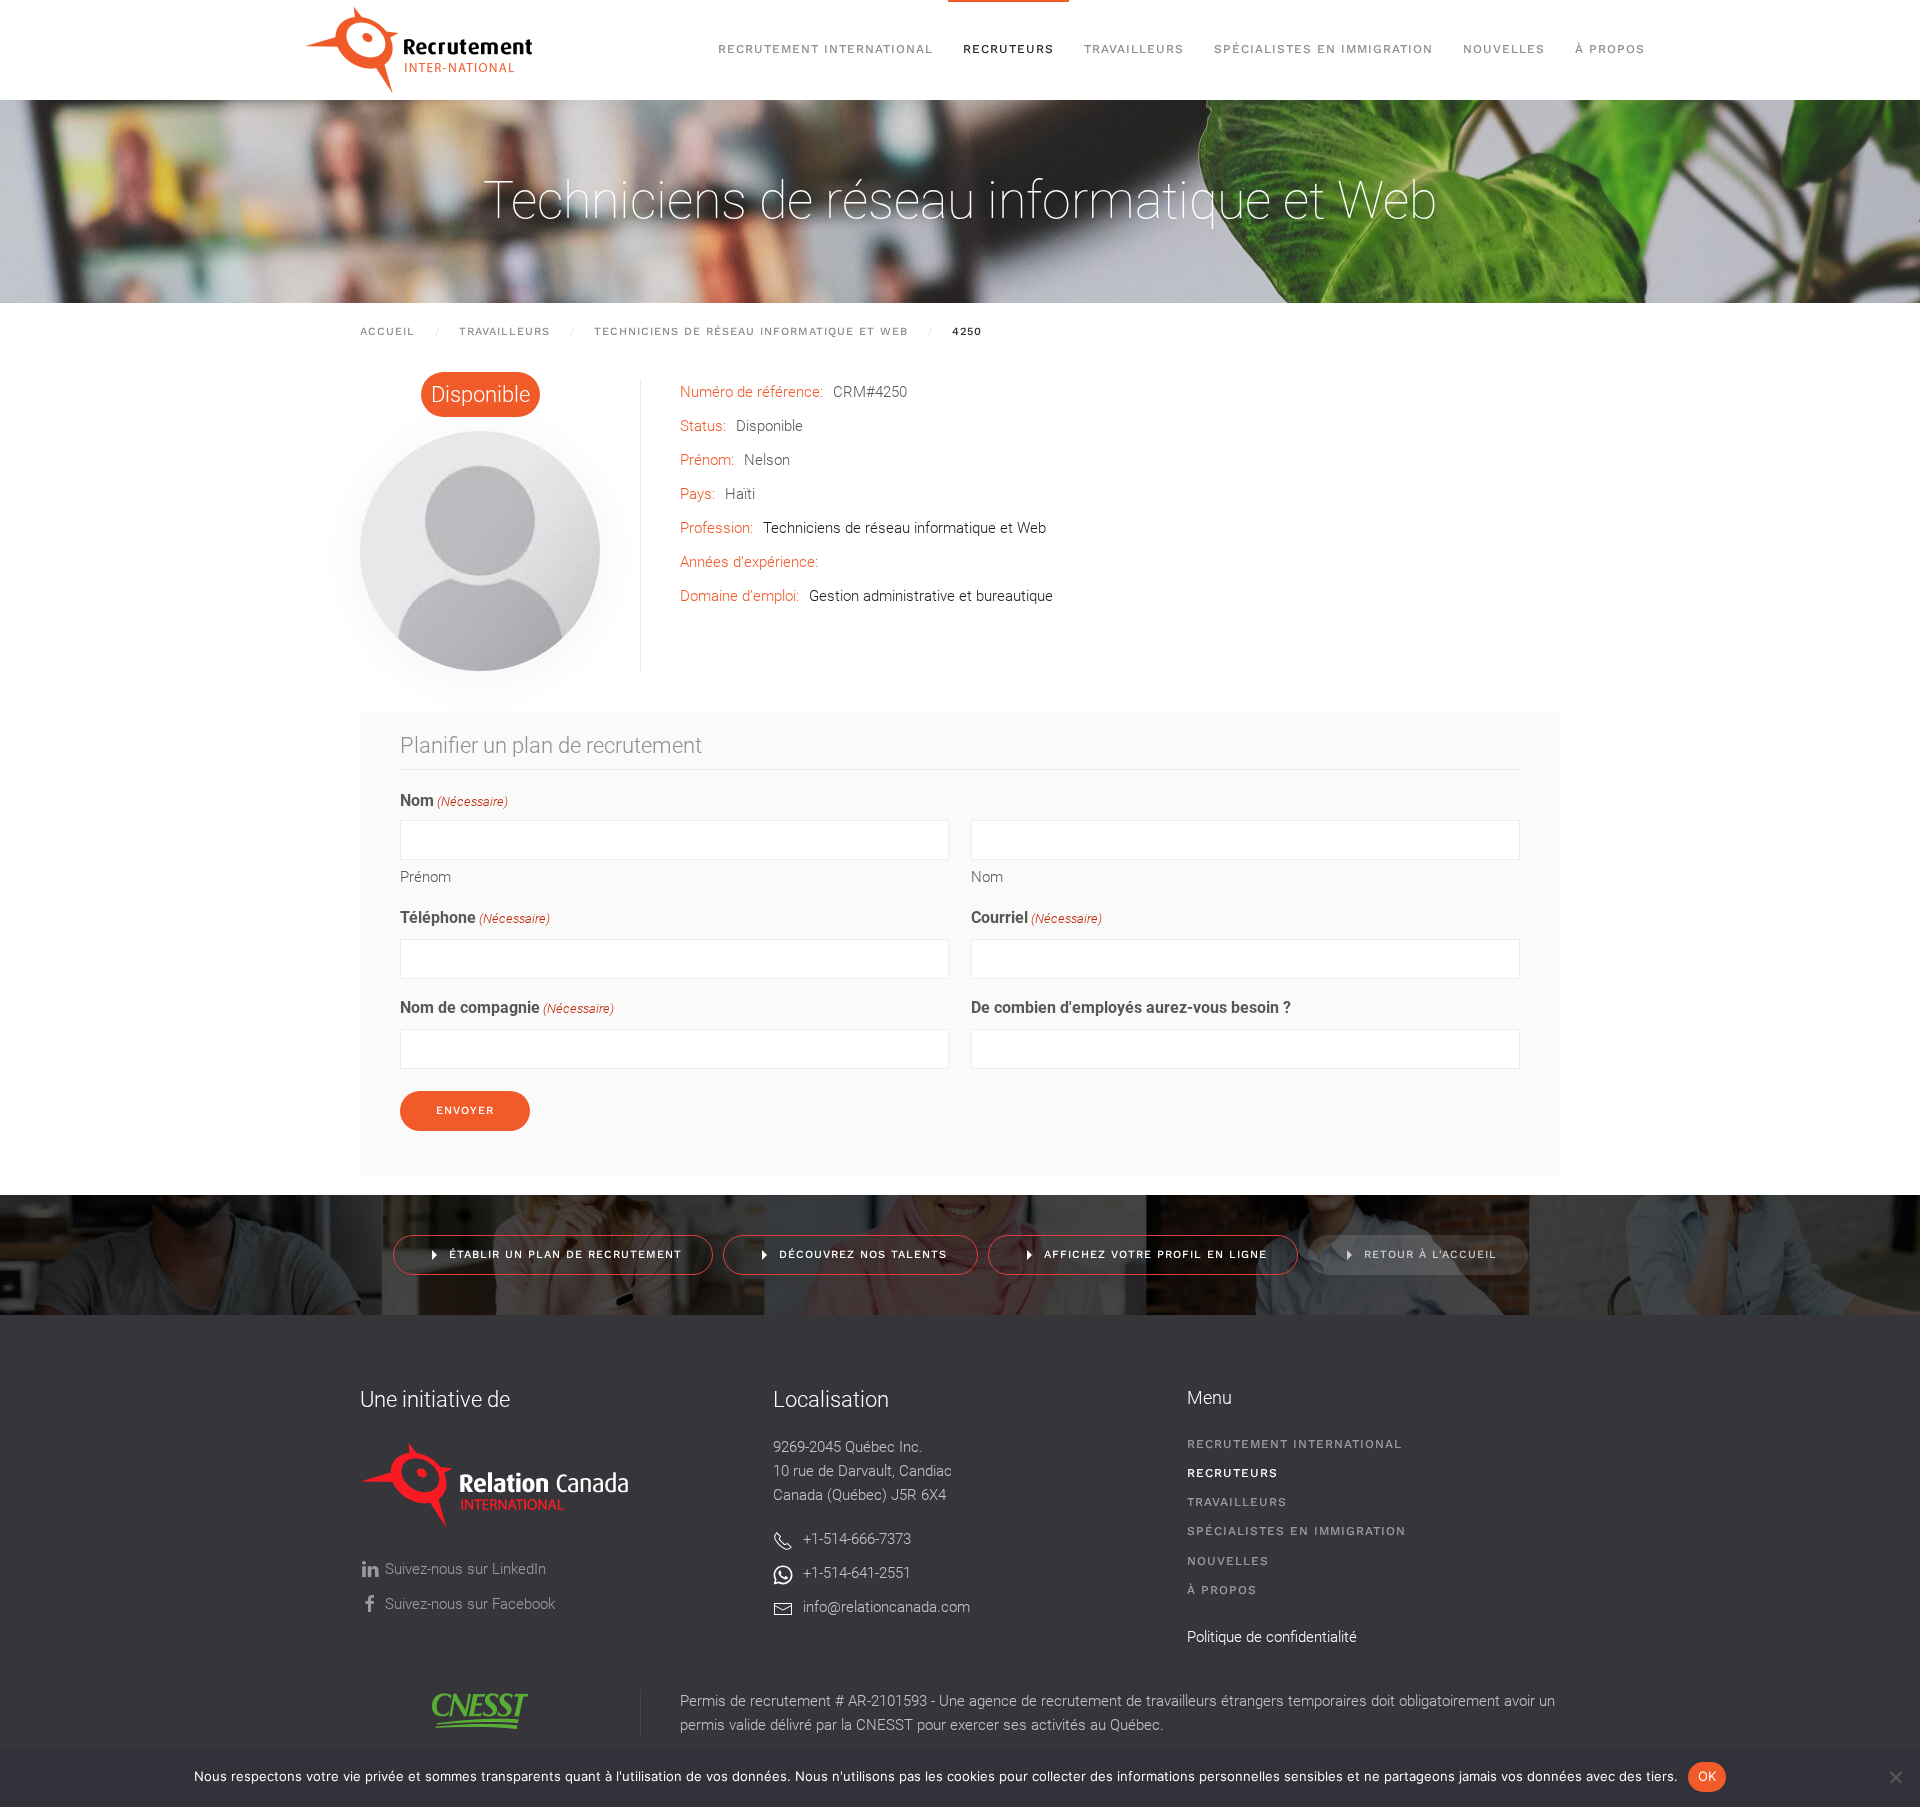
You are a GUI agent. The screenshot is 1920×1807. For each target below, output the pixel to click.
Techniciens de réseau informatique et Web (960, 200)
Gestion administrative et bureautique (931, 596)
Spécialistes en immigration (1296, 1531)
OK (1707, 1776)
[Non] (1895, 1777)
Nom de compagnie (507, 1007)
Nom (987, 877)
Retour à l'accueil (1430, 1254)
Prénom (425, 877)
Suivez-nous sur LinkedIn (465, 1569)
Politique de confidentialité (1272, 1637)
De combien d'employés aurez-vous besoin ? (1131, 1007)
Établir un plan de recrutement (565, 1254)
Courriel (1036, 917)
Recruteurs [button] (1008, 49)
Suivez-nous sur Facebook (470, 1604)
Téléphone (475, 917)
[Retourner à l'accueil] (428, 50)
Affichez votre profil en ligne (1155, 1254)
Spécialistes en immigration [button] (1323, 49)
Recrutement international (825, 49)
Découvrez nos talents (863, 1254)
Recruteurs (1232, 1473)
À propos (1610, 49)
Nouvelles (1504, 49)
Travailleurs (1134, 49)
